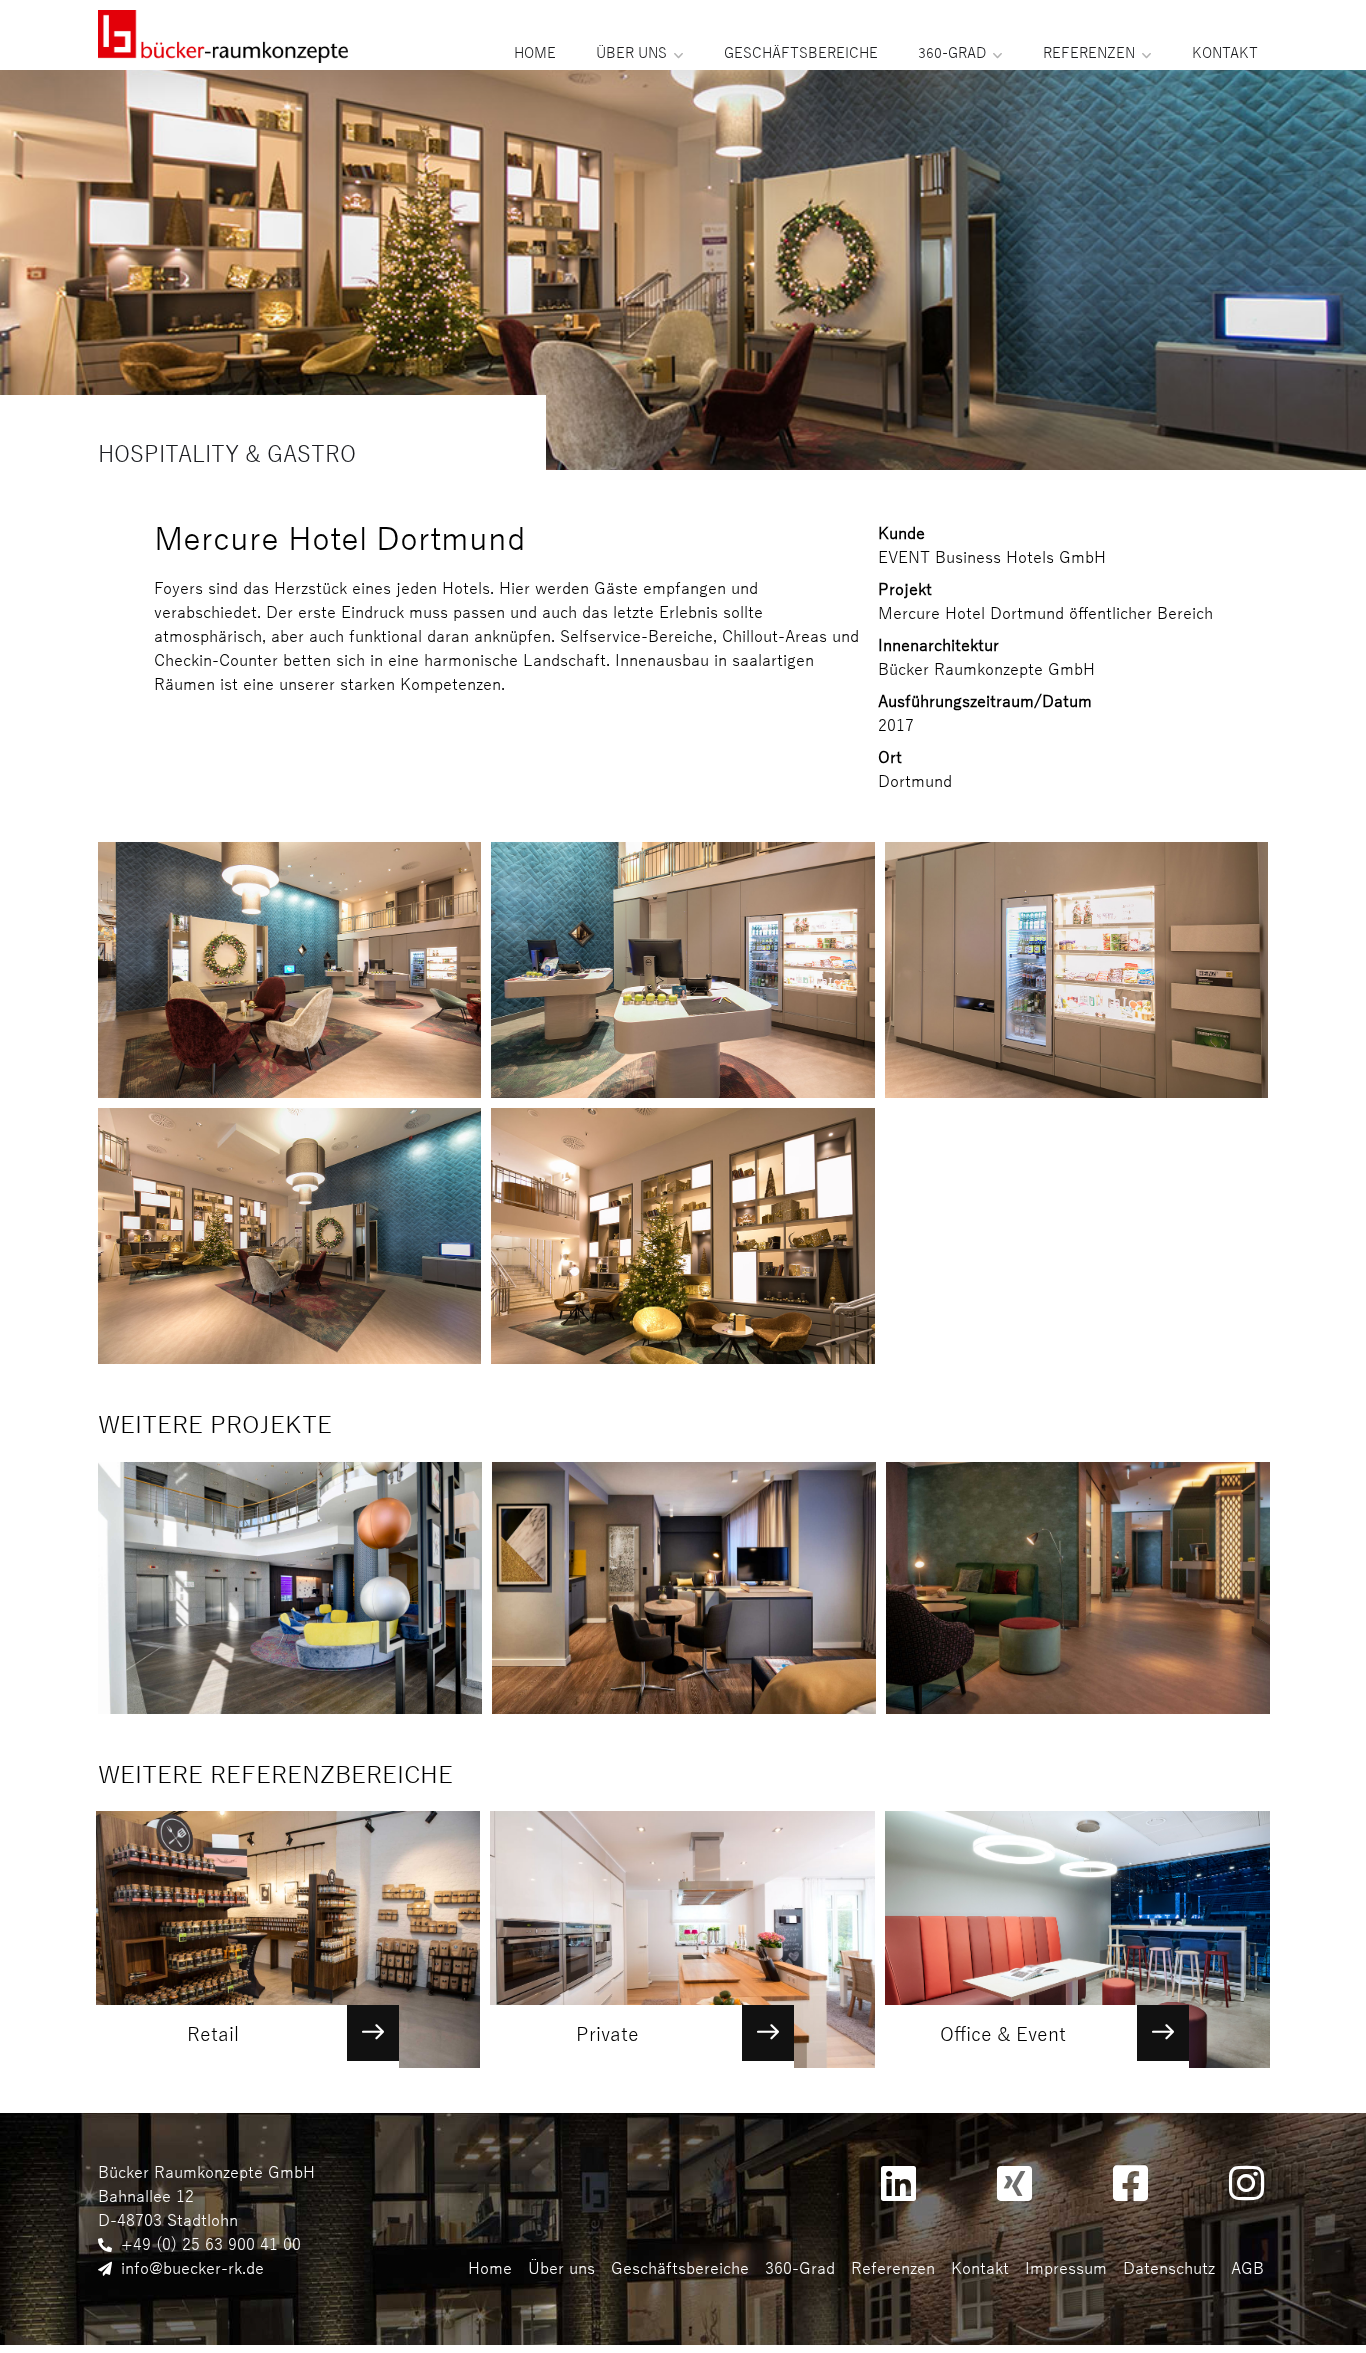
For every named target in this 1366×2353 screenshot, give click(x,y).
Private (607, 2034)
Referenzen (1089, 53)
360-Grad (952, 53)
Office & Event (1003, 2034)
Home (535, 53)
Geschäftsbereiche (801, 53)
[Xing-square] (1014, 2183)
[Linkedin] (898, 2183)
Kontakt (1225, 53)
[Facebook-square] (1130, 2183)
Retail (213, 2034)
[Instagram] (1246, 2183)
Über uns (631, 53)
